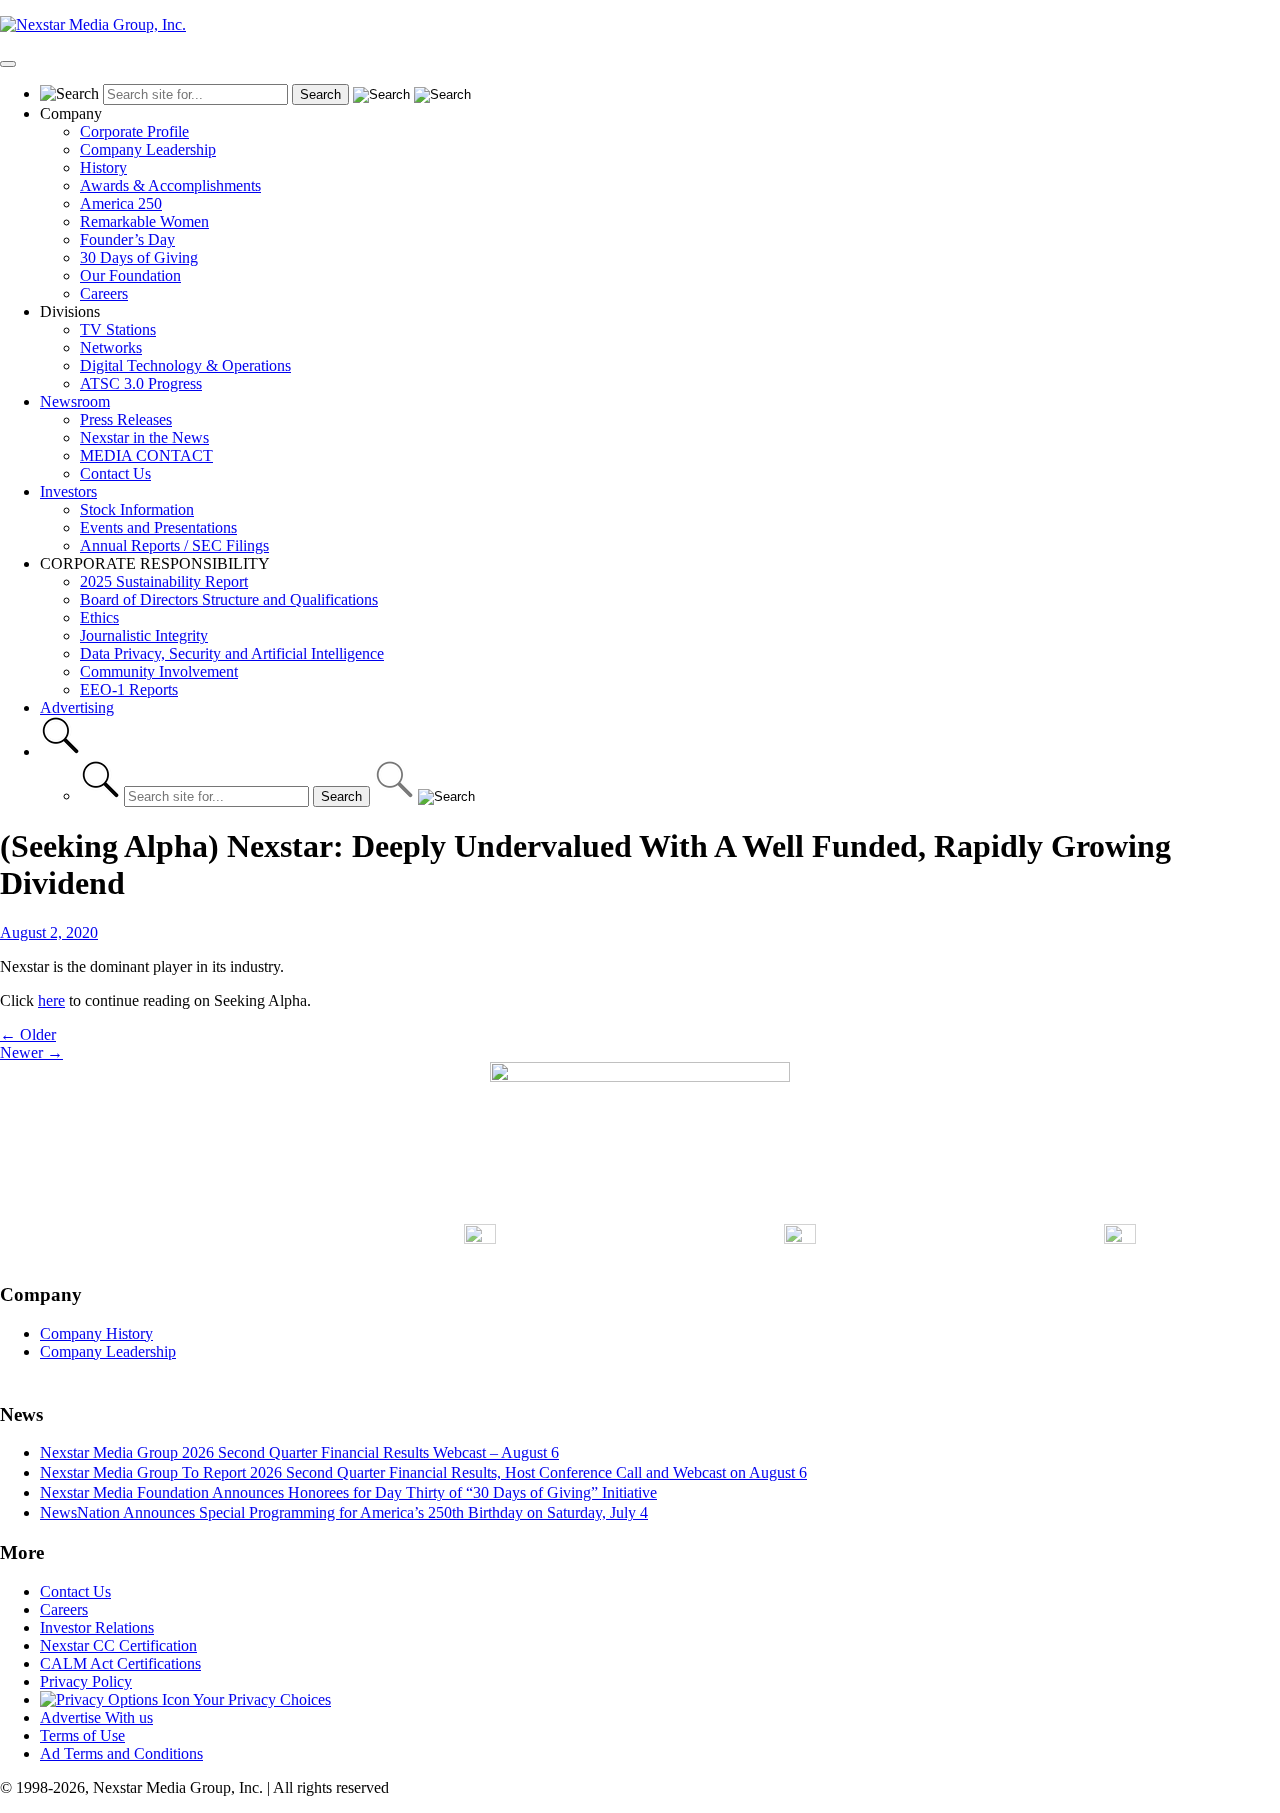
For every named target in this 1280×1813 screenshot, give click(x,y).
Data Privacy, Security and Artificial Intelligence (232, 653)
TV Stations (118, 329)
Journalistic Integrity (144, 635)
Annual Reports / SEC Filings (174, 545)
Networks (111, 347)
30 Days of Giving (139, 257)
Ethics (99, 617)
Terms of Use (82, 1735)
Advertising (77, 707)
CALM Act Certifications (120, 1663)
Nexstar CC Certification (118, 1645)
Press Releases (126, 419)
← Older (28, 1034)
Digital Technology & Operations (185, 365)
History (103, 167)
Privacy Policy (86, 1681)
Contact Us (115, 473)
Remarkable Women (144, 221)
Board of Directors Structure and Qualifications (229, 599)
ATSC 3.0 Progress (141, 383)
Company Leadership (148, 149)
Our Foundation (130, 275)
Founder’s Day (127, 239)
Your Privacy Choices (260, 1699)
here (51, 1000)
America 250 (121, 203)
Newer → (31, 1052)
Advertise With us (96, 1717)
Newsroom (75, 401)
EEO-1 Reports (129, 689)
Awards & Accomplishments (170, 185)
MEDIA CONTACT (146, 455)
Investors (68, 491)
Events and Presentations (158, 527)
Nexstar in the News (144, 437)
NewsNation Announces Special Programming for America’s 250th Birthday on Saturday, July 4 (344, 1512)
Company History (96, 1333)
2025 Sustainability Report (164, 581)
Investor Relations (97, 1627)
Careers (104, 293)
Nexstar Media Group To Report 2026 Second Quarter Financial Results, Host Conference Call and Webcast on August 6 (423, 1472)
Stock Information (137, 509)
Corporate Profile (134, 131)
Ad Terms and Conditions (121, 1753)
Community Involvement (159, 671)
